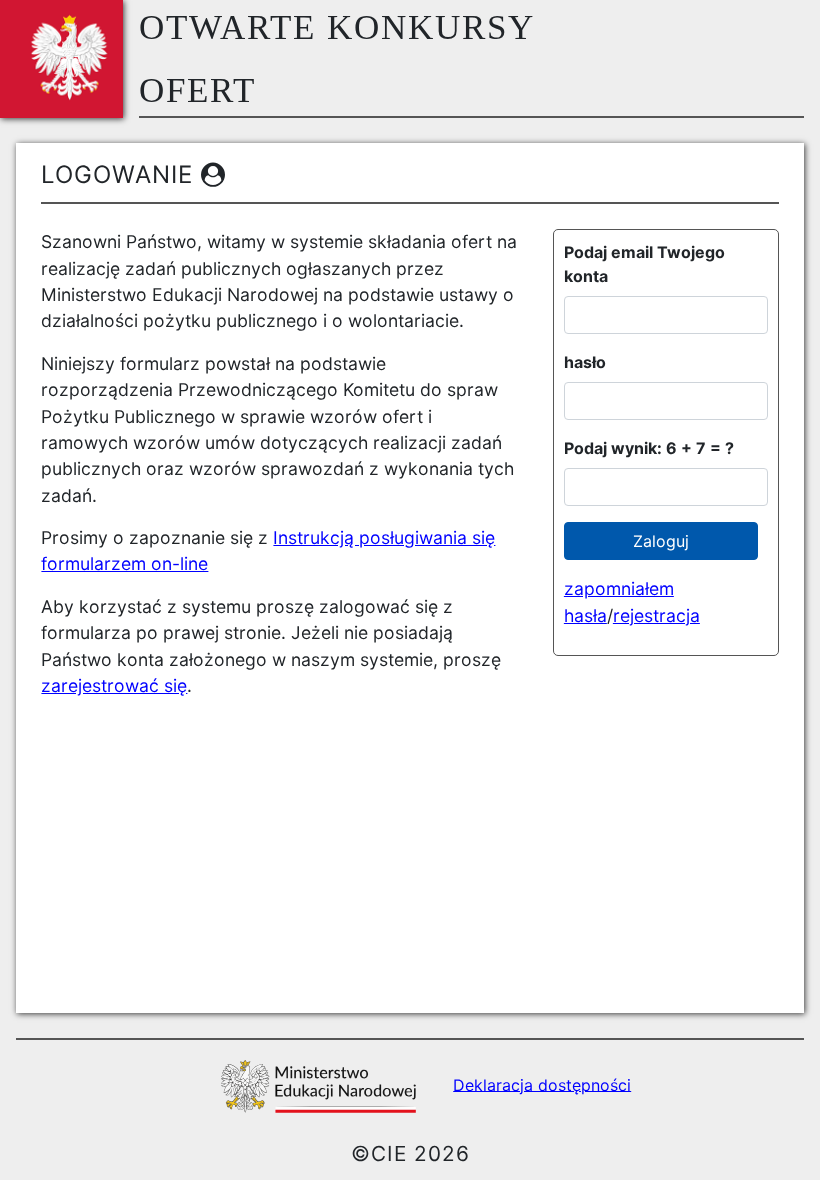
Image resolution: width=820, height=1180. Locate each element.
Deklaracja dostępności (542, 1084)
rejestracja (656, 615)
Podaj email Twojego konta (644, 264)
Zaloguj (661, 541)
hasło (585, 362)
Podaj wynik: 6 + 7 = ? (649, 448)
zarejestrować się (114, 685)
